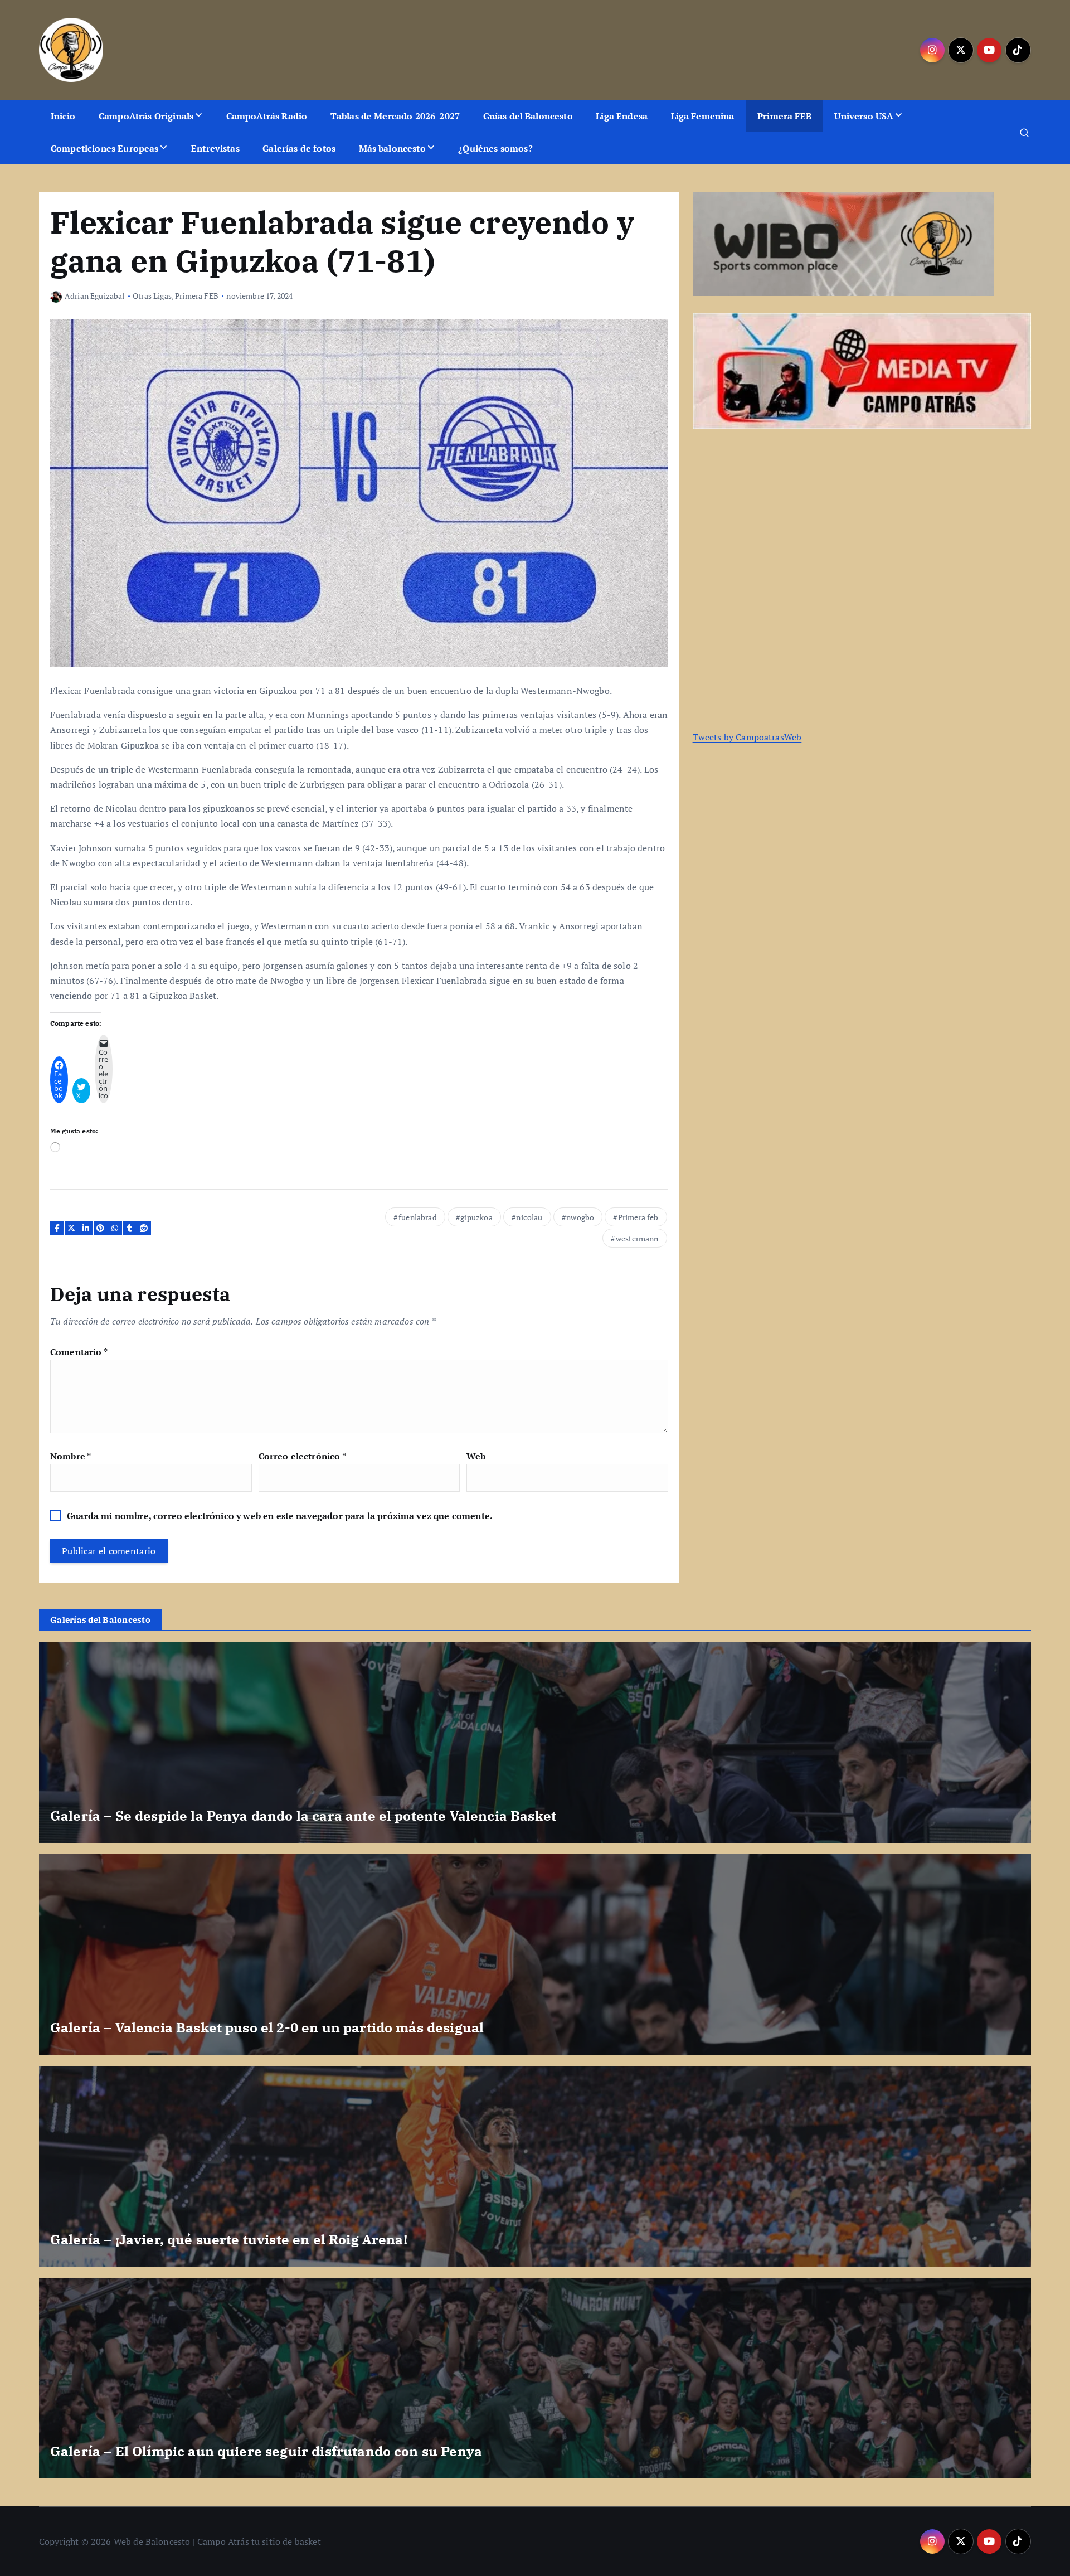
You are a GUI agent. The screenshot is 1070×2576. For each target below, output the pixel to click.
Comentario (79, 1352)
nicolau (529, 1217)
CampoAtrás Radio (267, 116)
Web (476, 1456)
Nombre (70, 1456)
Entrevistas (215, 148)
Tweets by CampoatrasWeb (747, 737)
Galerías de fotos (299, 148)
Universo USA (864, 116)
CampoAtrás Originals (146, 116)
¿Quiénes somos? (495, 148)
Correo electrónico (302, 1456)
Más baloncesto (392, 148)
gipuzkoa (476, 1217)
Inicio (63, 116)
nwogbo (580, 1217)
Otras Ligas (152, 296)
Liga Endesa (622, 116)
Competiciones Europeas (105, 148)
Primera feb (638, 1217)
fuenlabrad (418, 1217)
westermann (637, 1238)
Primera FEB (784, 116)
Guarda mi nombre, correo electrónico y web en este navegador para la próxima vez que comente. (280, 1516)
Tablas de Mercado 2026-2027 (395, 116)
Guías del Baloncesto (528, 116)
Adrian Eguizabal (95, 296)
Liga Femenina (703, 116)
